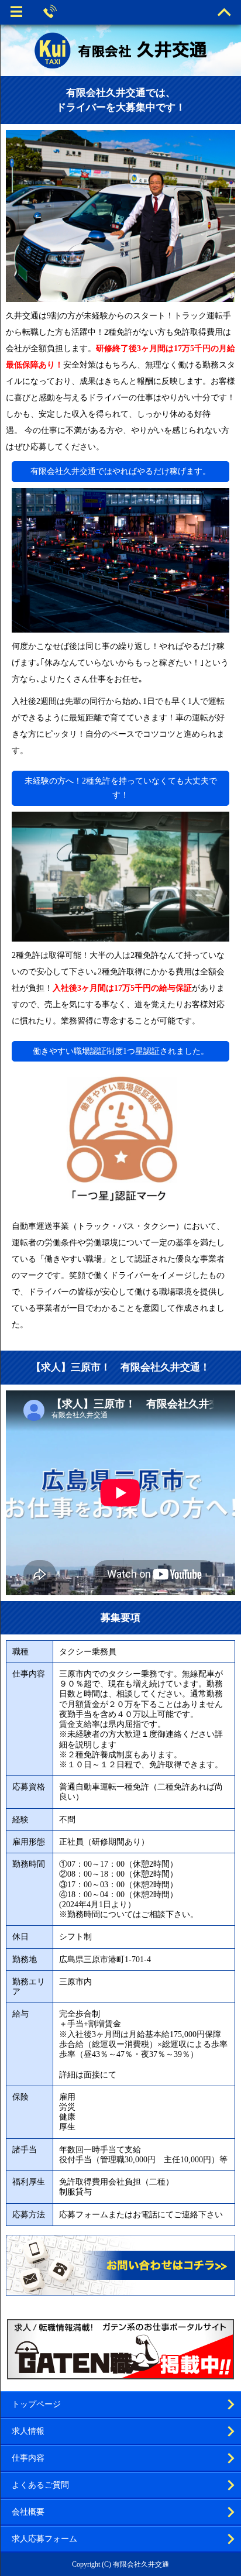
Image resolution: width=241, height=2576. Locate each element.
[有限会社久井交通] (120, 50)
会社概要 (28, 2512)
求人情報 (28, 2431)
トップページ (36, 2404)
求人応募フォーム (44, 2539)
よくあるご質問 (40, 2485)
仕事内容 (28, 2458)
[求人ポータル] (120, 2374)
